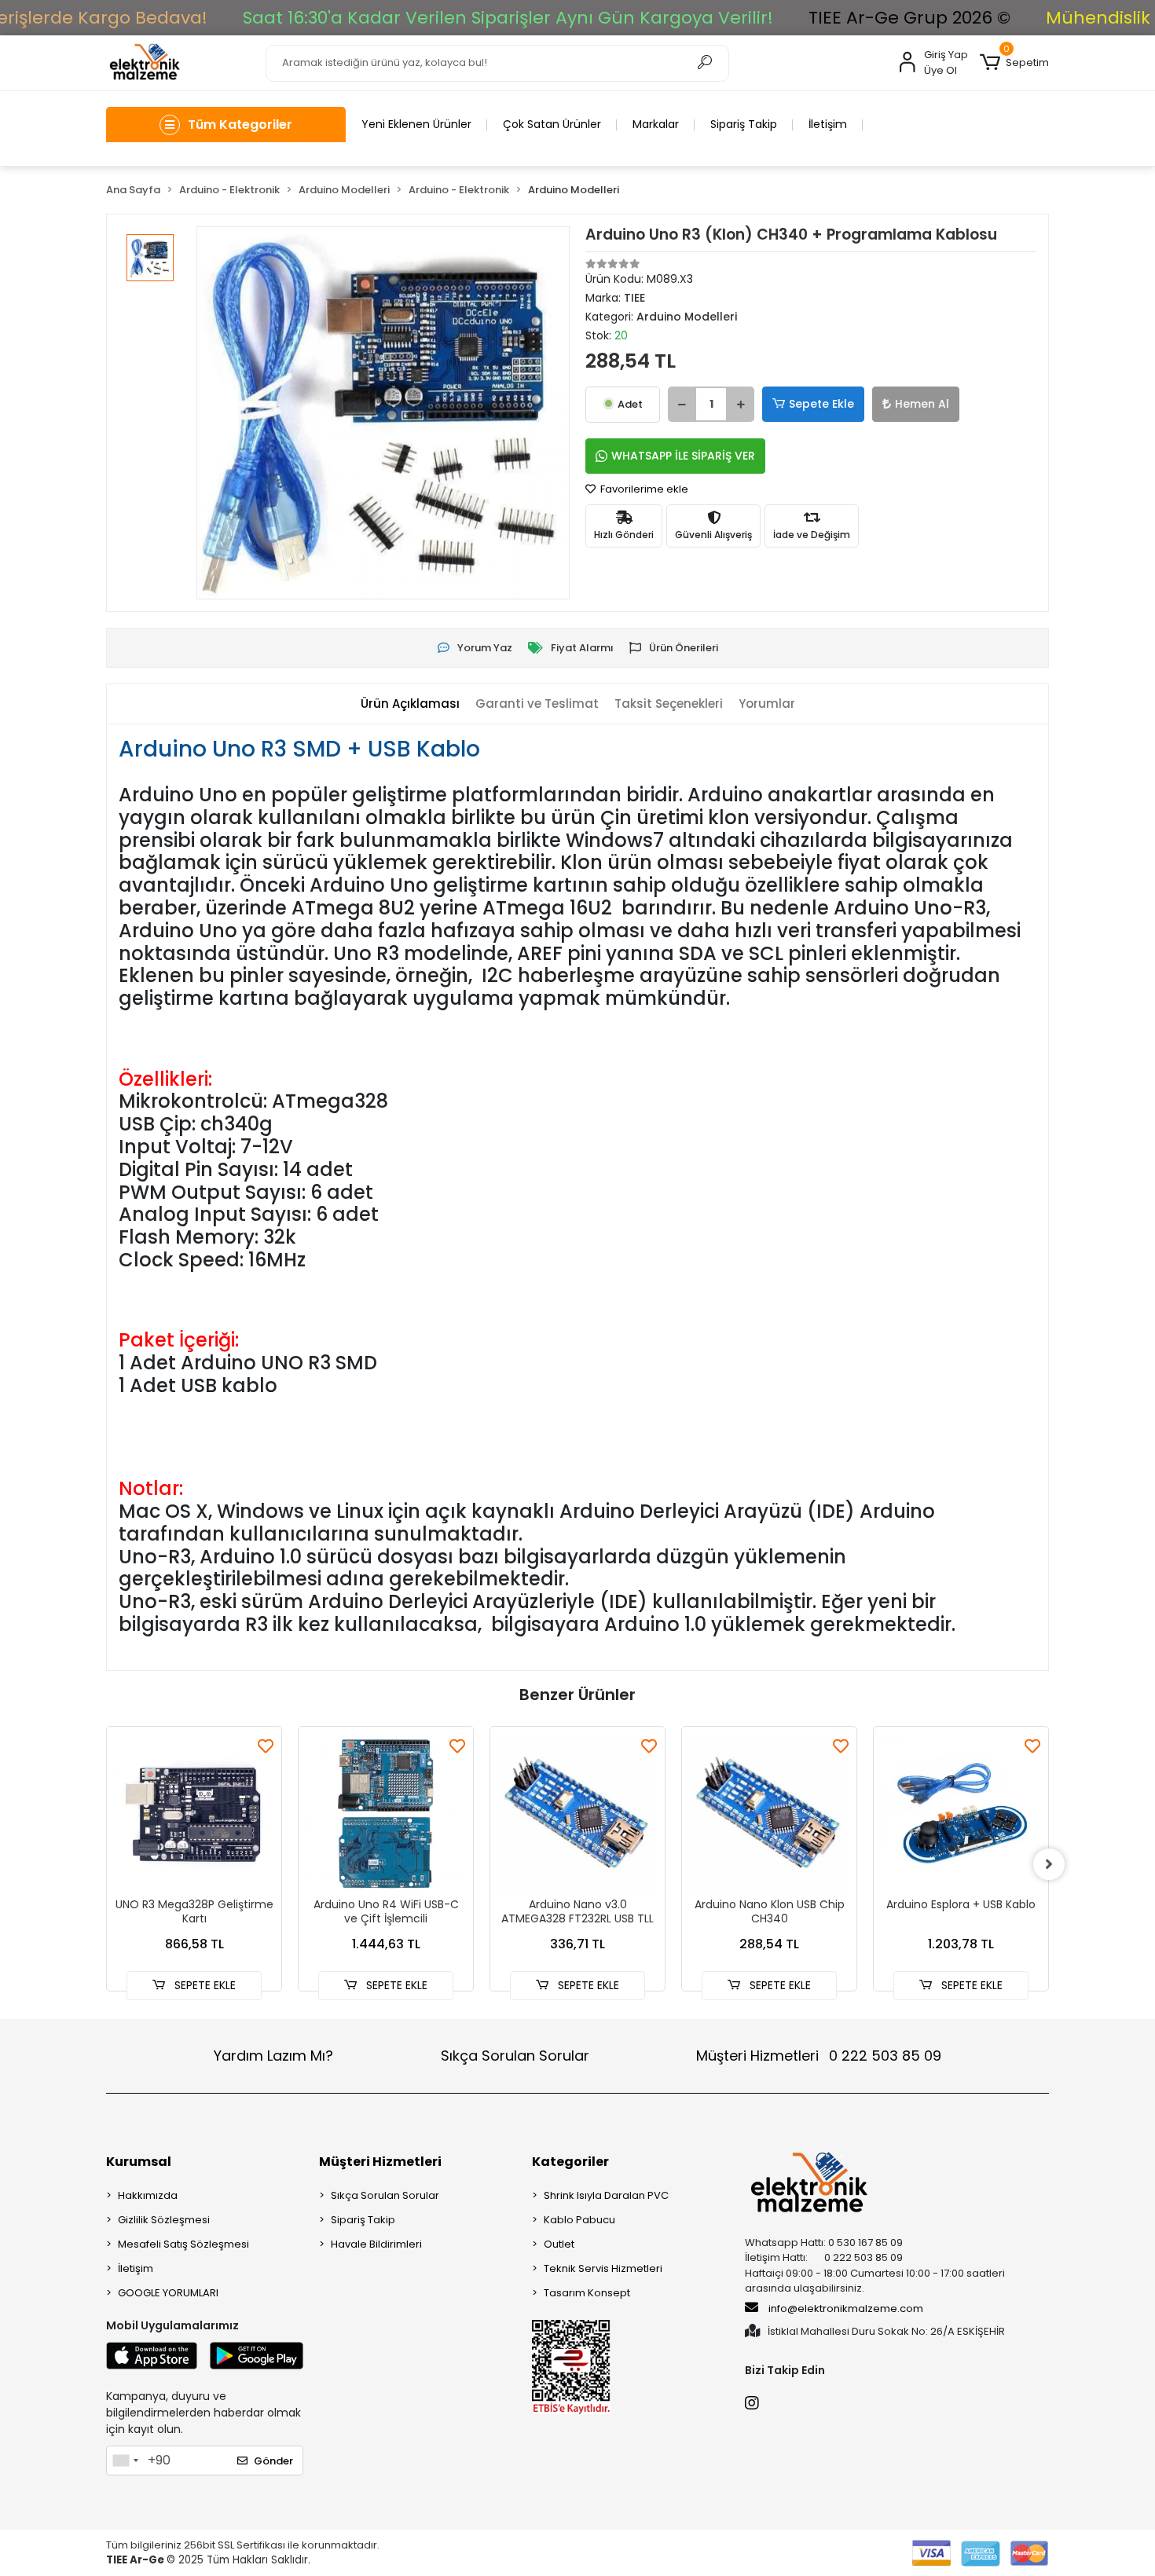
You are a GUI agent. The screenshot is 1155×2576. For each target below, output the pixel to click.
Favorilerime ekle (643, 489)
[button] (1014, 63)
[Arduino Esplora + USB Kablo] (961, 1814)
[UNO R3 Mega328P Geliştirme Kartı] (194, 1814)
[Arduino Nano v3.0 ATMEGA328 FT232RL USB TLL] (577, 1814)
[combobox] (125, 2461)
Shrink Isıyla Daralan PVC (606, 2195)
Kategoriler (570, 2162)
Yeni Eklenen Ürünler (416, 124)
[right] (1049, 1864)
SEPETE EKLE (203, 1985)
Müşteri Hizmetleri (819, 2056)
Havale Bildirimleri (376, 2244)
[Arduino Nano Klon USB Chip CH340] (769, 1814)
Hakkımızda (148, 2195)
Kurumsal (139, 2162)
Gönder (273, 2461)
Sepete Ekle (821, 404)
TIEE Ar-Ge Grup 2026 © (909, 18)
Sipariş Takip (744, 124)
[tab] (410, 704)
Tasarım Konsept (587, 2293)
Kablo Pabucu (579, 2220)
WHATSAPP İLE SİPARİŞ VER (683, 456)
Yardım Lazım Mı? (273, 2056)
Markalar (656, 124)
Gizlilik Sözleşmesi (164, 2220)
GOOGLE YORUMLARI (168, 2293)
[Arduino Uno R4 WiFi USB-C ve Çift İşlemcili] (386, 1814)
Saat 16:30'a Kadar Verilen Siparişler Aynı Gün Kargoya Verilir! (508, 18)
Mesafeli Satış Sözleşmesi (183, 2244)
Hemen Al (922, 404)
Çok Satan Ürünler (552, 124)
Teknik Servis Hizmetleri (603, 2268)
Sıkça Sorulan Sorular (515, 2056)
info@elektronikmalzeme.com (846, 2309)
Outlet (559, 2244)
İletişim (828, 124)
